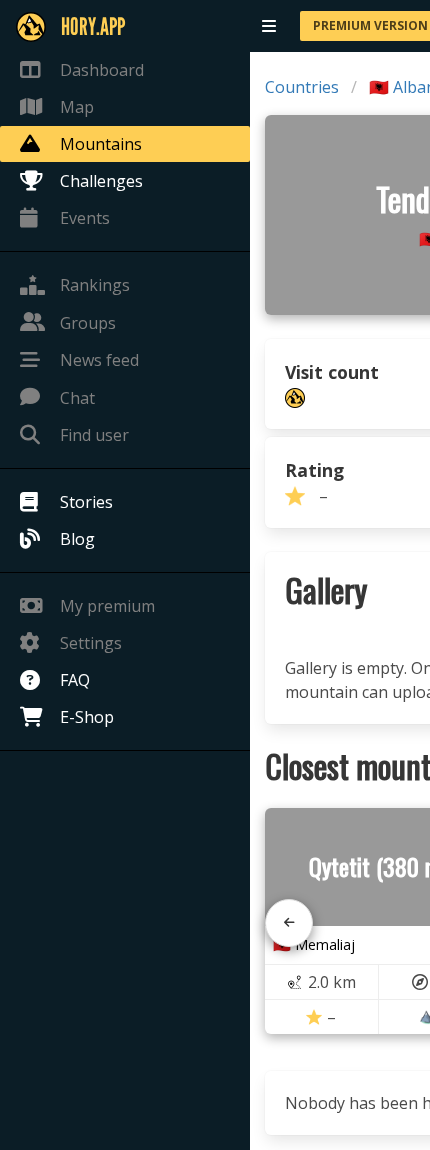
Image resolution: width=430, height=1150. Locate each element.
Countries (302, 87)
